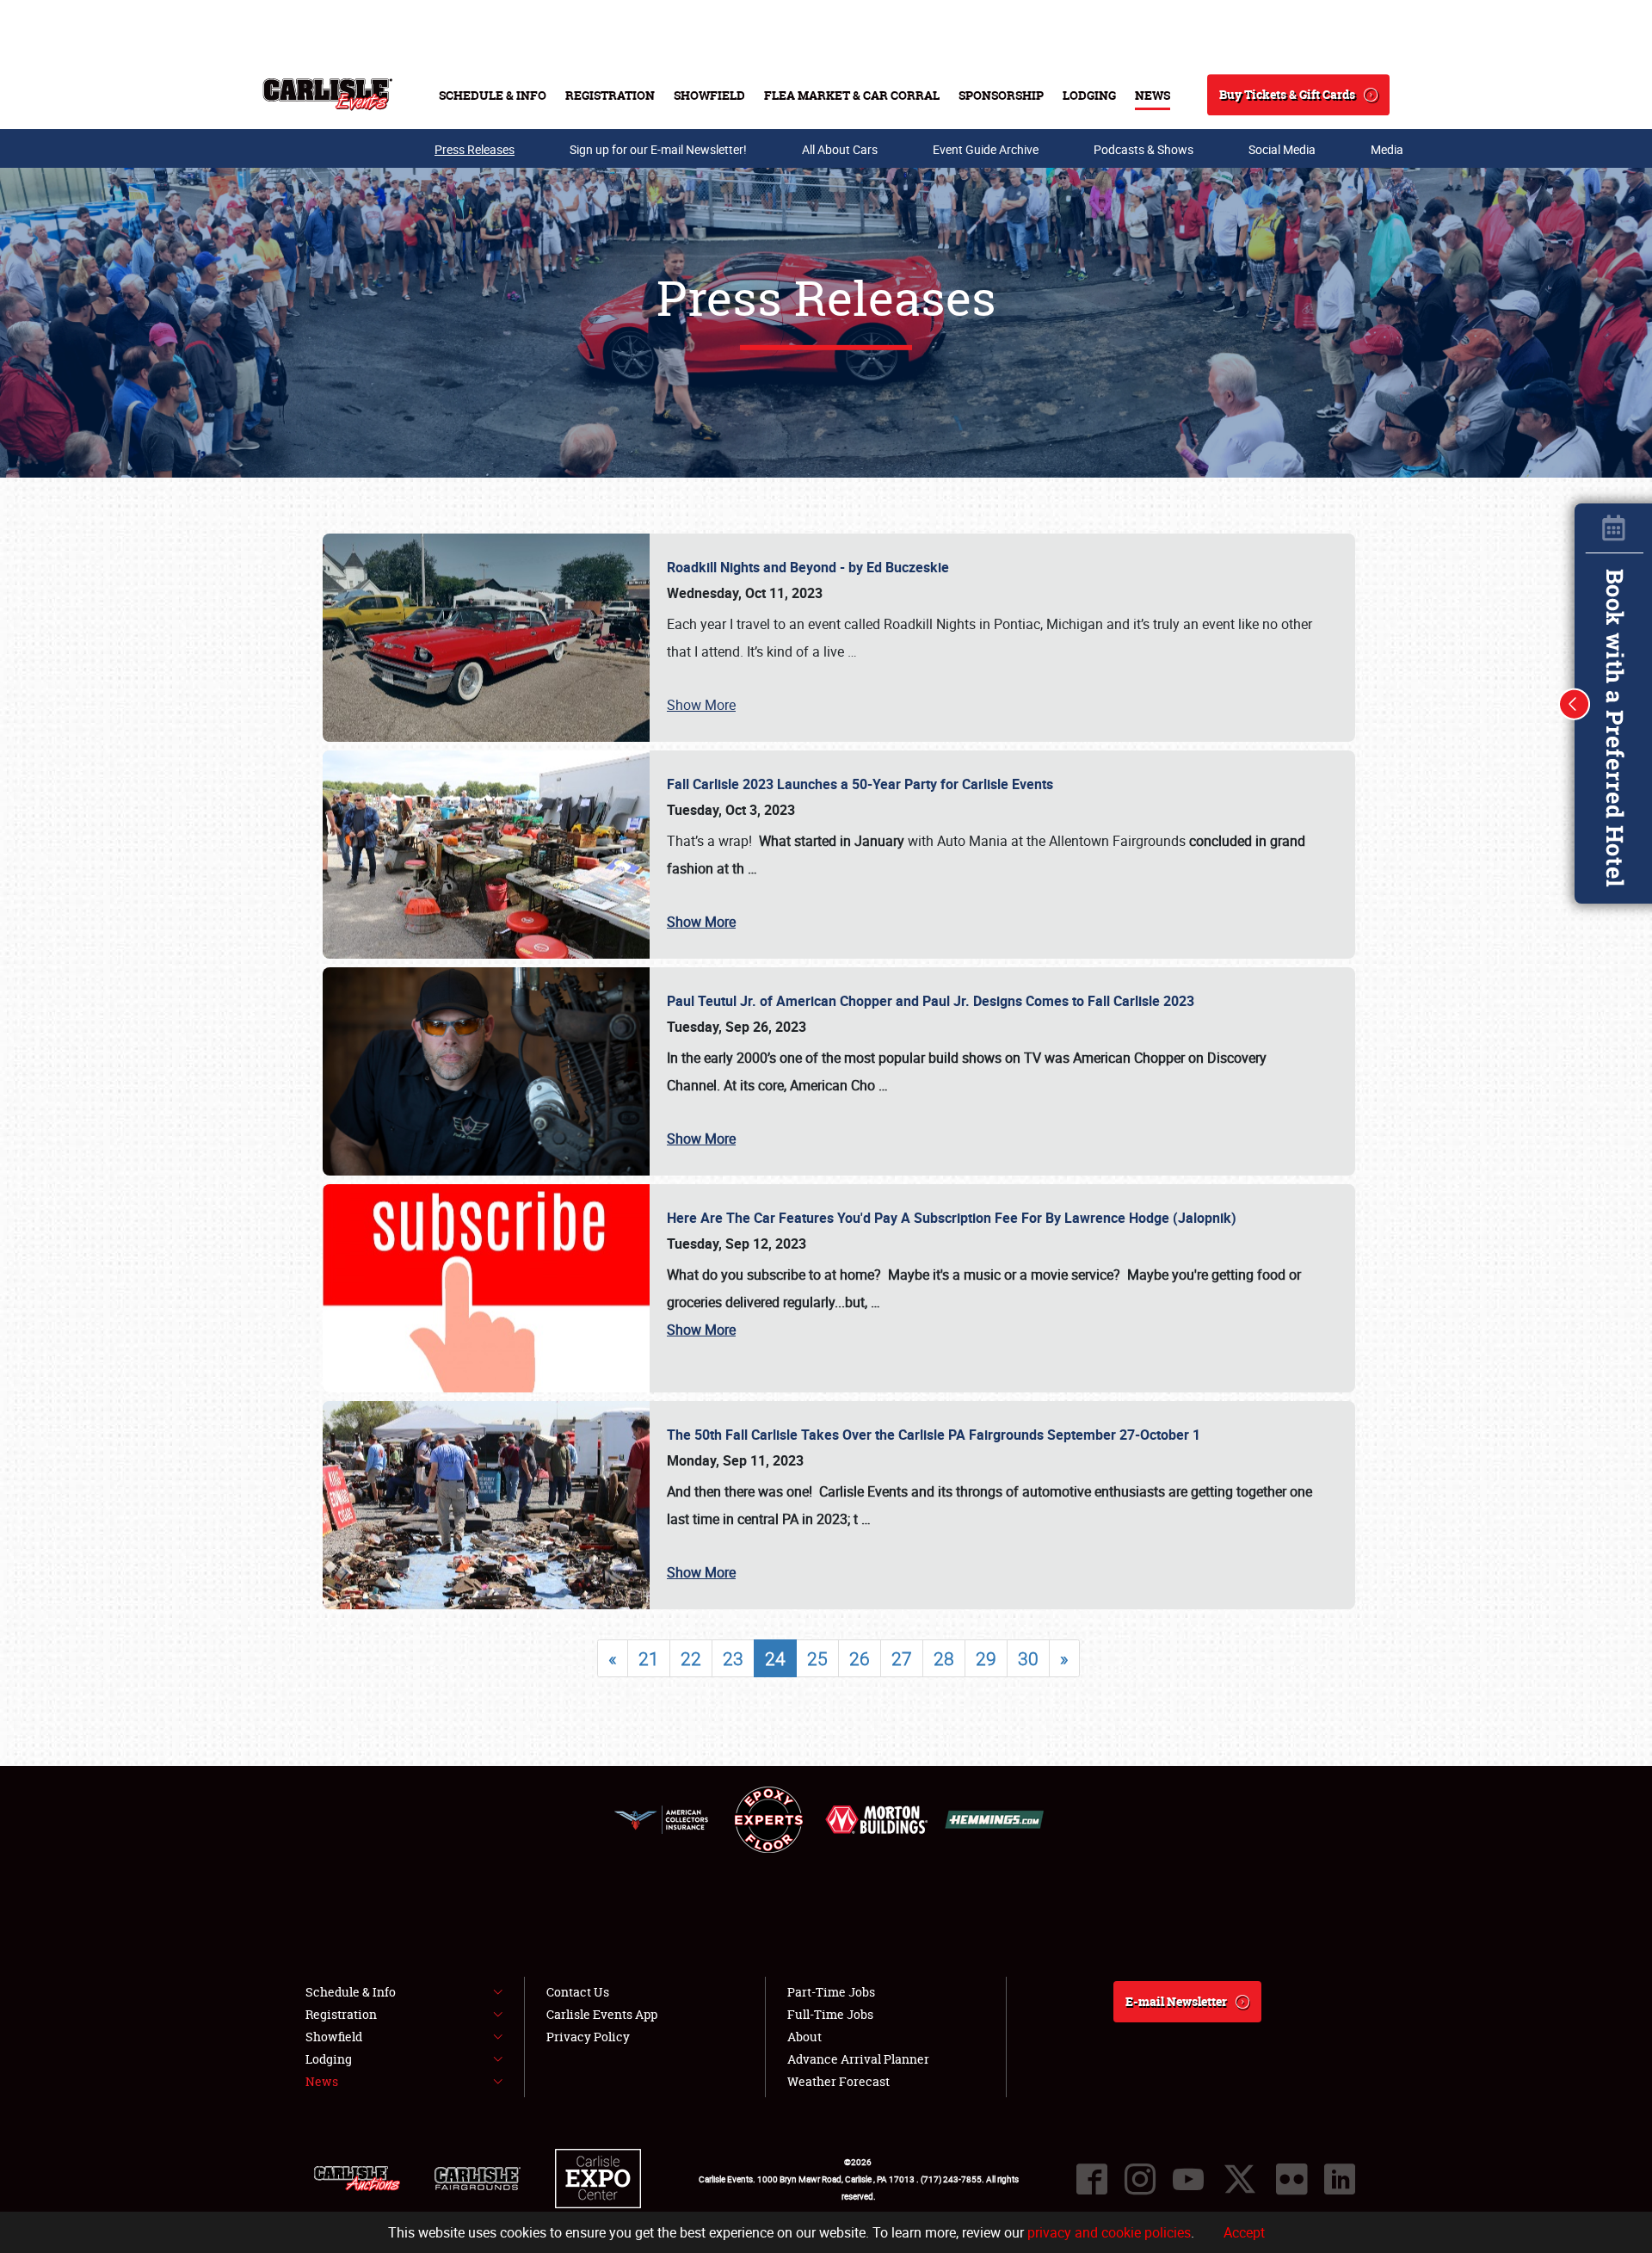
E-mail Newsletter (1176, 2001)
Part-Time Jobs (831, 1992)
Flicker (1291, 2179)
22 (691, 1658)
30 (1028, 1658)
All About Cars (840, 149)
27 (902, 1658)
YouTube (1188, 2179)
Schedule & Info (493, 95)
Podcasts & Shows (1143, 149)
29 (986, 1658)
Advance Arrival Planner (858, 2059)
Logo (327, 95)
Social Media (1282, 149)
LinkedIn (1340, 2179)
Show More (701, 705)
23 (733, 1658)
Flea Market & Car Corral (852, 95)
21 (649, 1658)
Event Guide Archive (986, 149)
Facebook (1092, 2179)
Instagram (1140, 2179)
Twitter (1240, 2179)
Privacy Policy (588, 2037)
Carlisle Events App (602, 2014)
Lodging (1089, 95)
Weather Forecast (838, 2081)
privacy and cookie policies (1109, 2232)
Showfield (709, 95)
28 (944, 1658)
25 (817, 1658)
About (804, 2037)
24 (775, 1658)
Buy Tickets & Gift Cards (1287, 94)
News (1153, 95)
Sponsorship (1001, 95)
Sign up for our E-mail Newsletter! (658, 149)
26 (860, 1658)
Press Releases (475, 149)
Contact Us (578, 1992)
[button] (1575, 704)
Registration (610, 95)
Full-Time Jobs (830, 2014)
